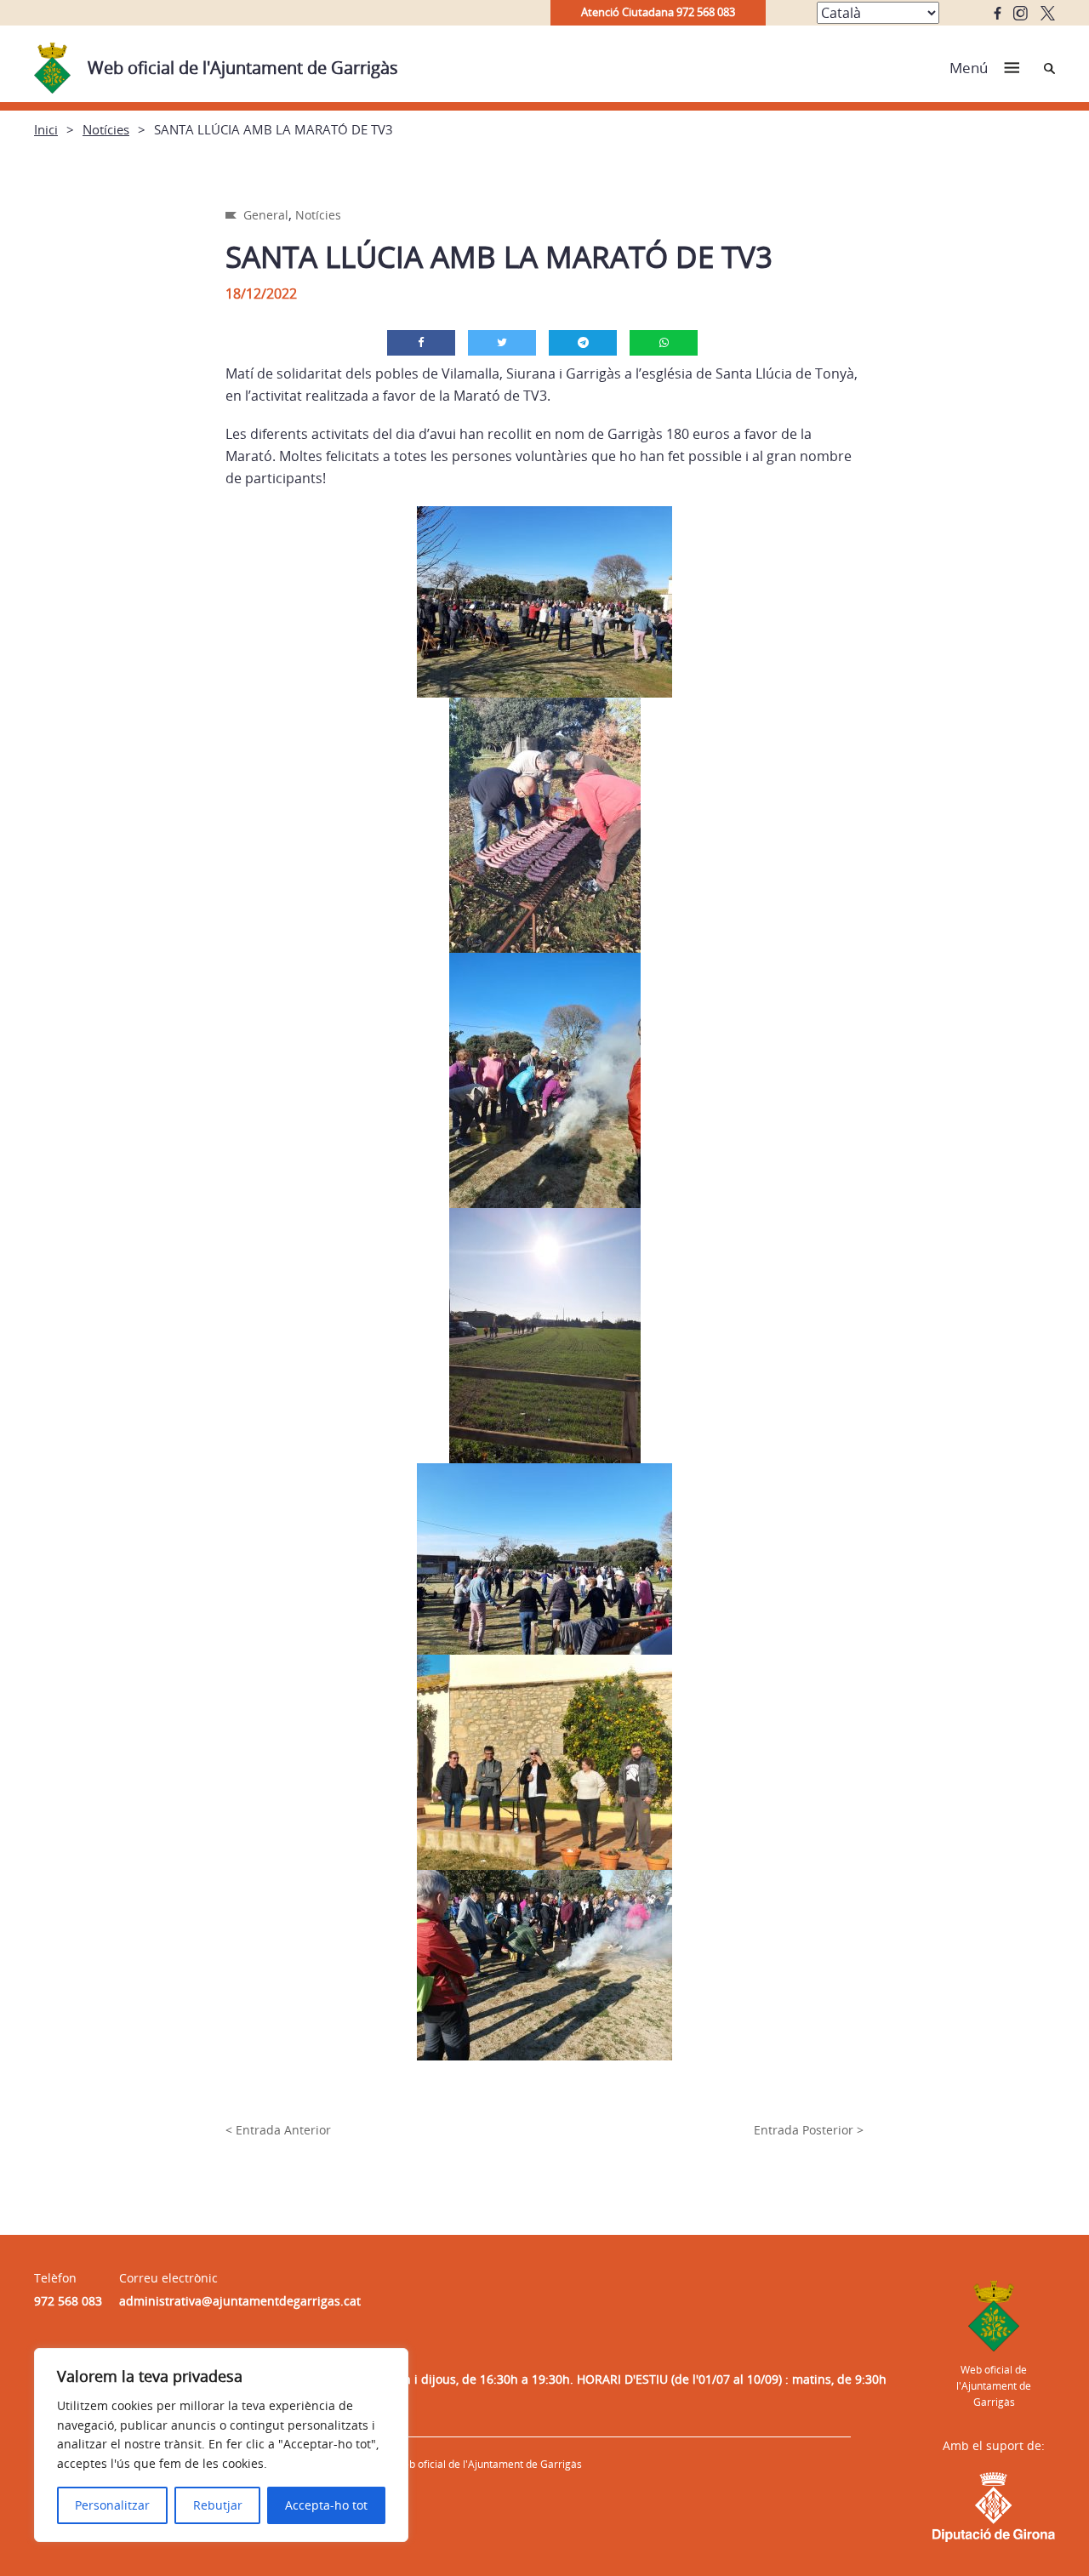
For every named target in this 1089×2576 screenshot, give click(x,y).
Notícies (106, 129)
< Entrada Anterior (278, 2130)
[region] (221, 2445)
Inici (46, 129)
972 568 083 (68, 2301)
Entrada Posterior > (809, 2130)
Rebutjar (218, 2505)
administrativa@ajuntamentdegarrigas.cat (240, 2301)
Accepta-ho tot (326, 2505)
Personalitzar (112, 2505)
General (266, 215)
